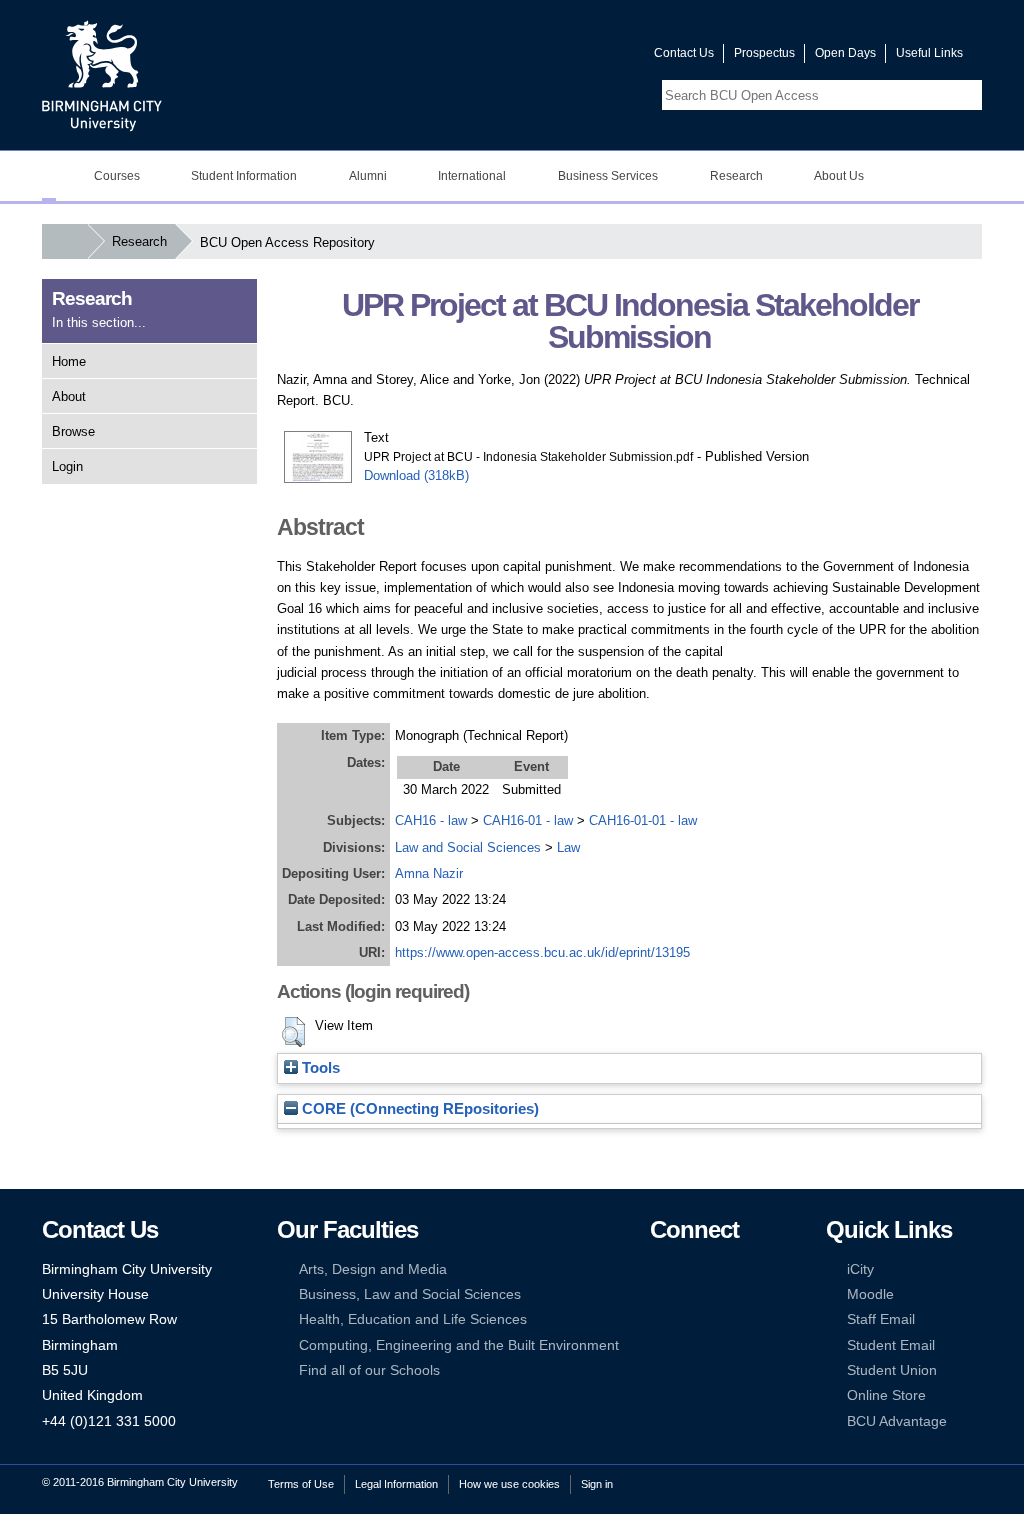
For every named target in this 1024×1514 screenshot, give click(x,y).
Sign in (597, 1484)
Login (67, 466)
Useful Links (929, 53)
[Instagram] (689, 1294)
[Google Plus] (720, 1294)
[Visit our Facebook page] (543, 57)
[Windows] (720, 1345)
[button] (293, 1032)
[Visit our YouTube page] (591, 57)
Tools (319, 1068)
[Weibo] (659, 1319)
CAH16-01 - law (528, 820)
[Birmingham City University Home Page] (49, 176)
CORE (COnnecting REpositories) (418, 1109)
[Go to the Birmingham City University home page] (102, 75)
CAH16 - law (431, 820)
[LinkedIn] (659, 1294)
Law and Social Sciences (468, 847)
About (69, 396)
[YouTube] (720, 1269)
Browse (73, 431)
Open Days (845, 53)
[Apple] (659, 1345)
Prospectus (764, 53)
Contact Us (684, 53)
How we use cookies (509, 1484)
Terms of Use (301, 1484)
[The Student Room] (720, 1319)
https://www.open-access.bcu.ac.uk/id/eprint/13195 (542, 952)
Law (568, 847)
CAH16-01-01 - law (643, 820)
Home (69, 361)
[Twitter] (689, 1269)
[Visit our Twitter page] (567, 57)
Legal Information (396, 1484)
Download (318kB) (416, 475)
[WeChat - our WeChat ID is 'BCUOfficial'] (689, 1319)
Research (139, 241)
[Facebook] (659, 1269)
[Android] (689, 1345)
